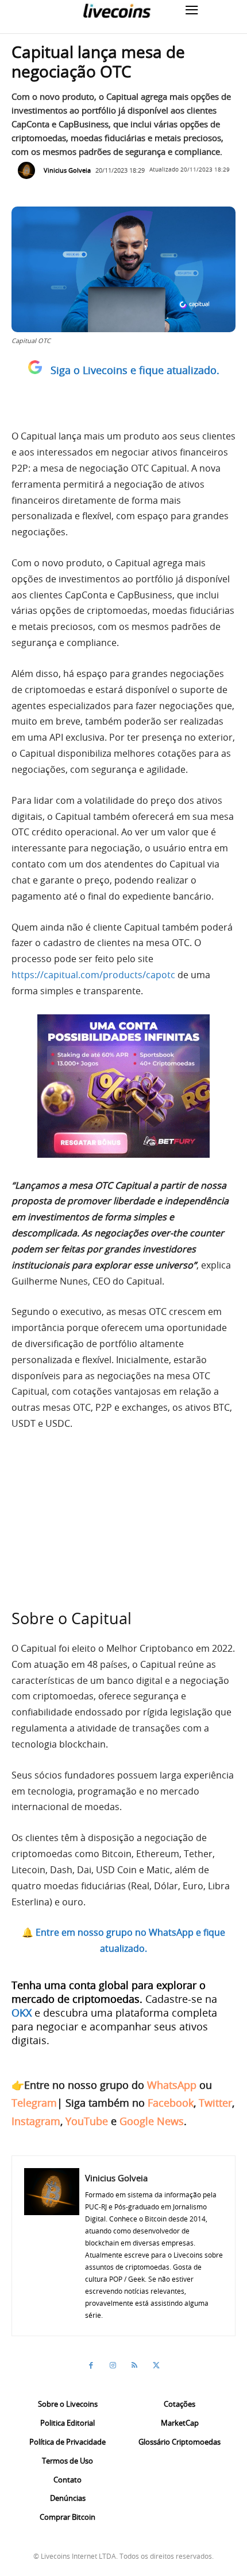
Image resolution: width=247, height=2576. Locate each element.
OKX (22, 2013)
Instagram (36, 2121)
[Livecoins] (117, 11)
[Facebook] (91, 2365)
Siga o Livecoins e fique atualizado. (135, 370)
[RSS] (134, 2365)
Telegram (34, 2103)
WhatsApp (172, 2085)
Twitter (215, 2103)
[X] (156, 2365)
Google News (152, 2121)
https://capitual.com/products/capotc (93, 975)
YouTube (87, 2121)
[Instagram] (113, 2365)
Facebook (171, 2103)
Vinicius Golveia (67, 170)
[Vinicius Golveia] (29, 170)
